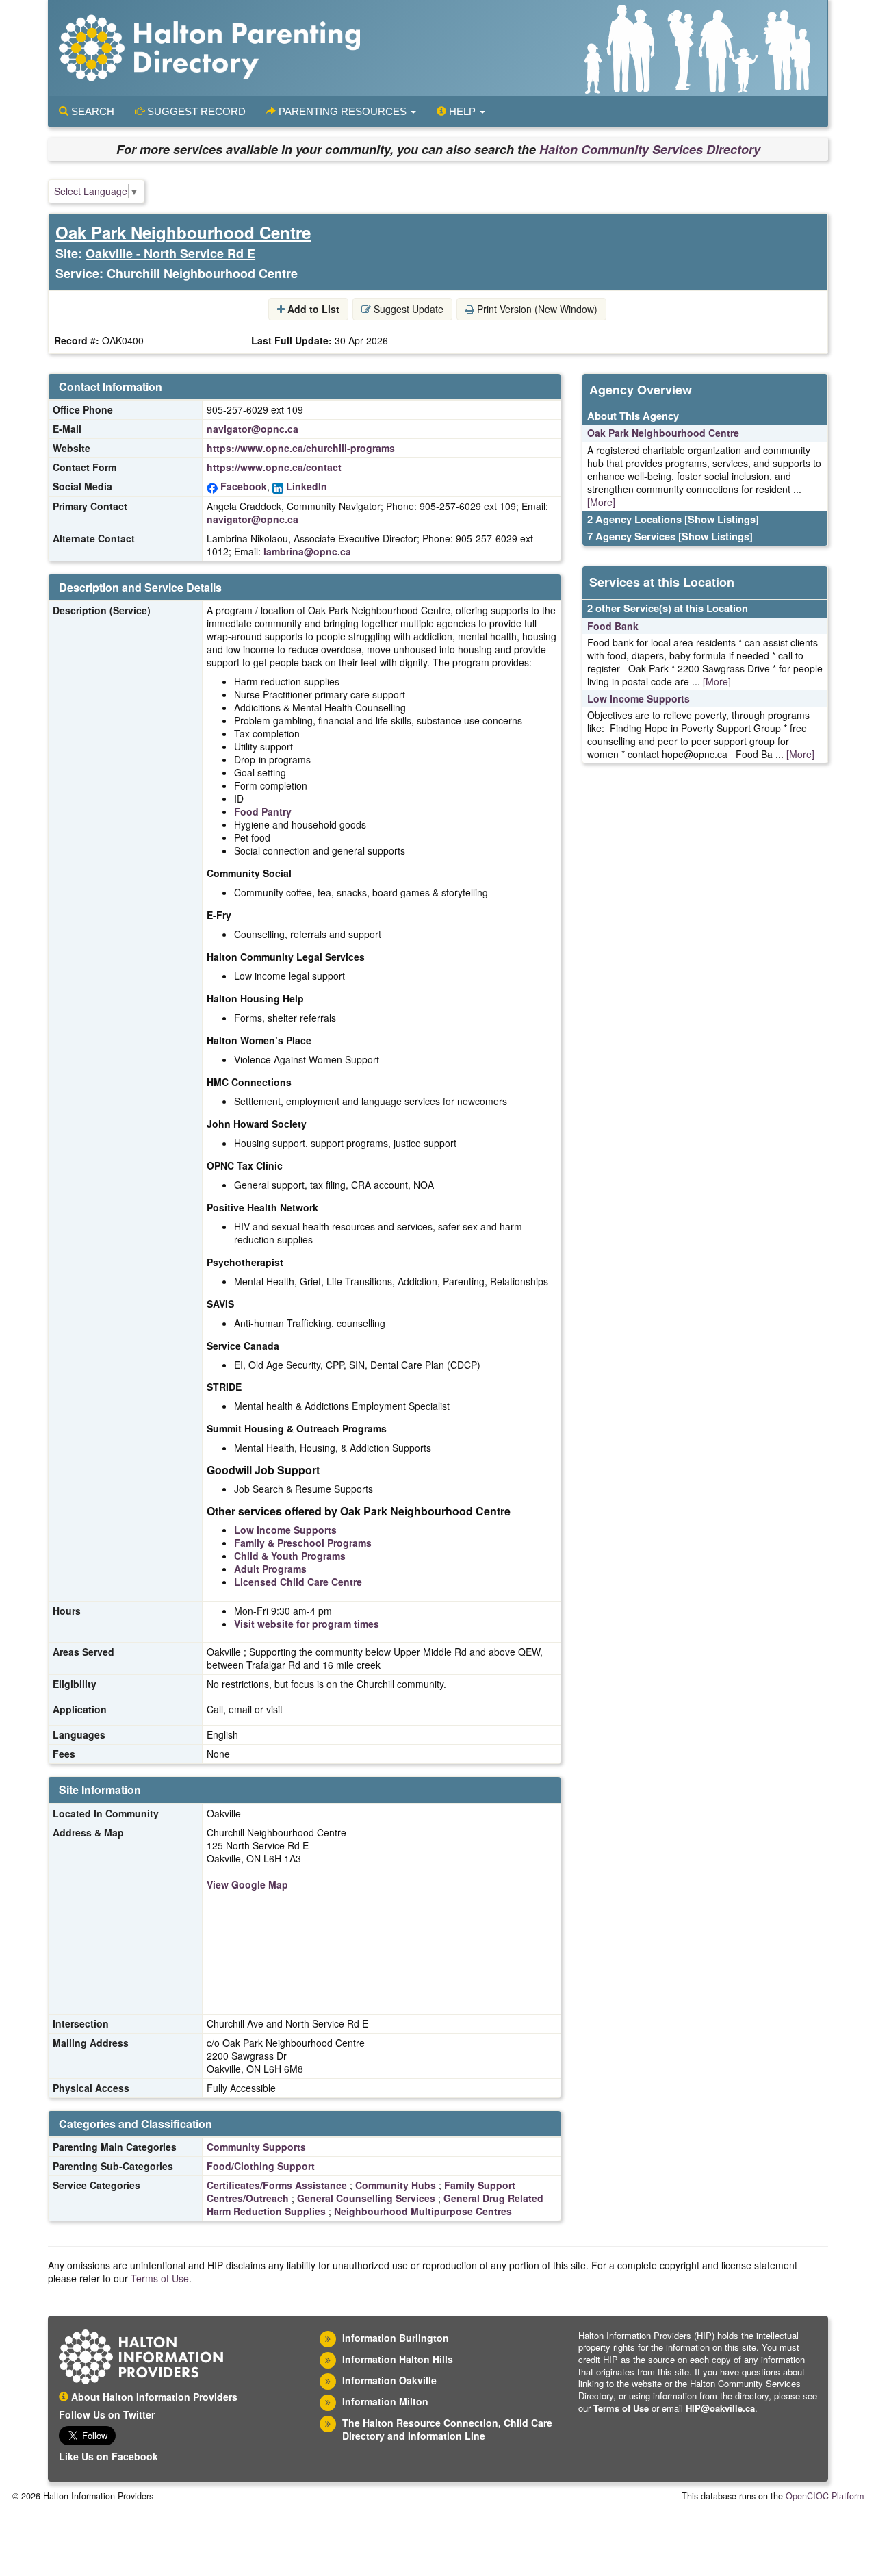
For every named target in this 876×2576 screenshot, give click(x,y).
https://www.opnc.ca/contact (274, 467)
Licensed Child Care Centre (298, 1582)
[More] (601, 502)
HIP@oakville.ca (720, 2408)
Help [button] (462, 111)
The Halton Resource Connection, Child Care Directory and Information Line (447, 2429)
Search (91, 111)
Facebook (244, 486)
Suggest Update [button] (407, 309)
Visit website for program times (307, 1624)
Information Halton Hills (398, 2359)
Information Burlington (396, 2338)
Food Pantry (263, 811)
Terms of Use (160, 2278)
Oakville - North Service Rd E (170, 253)
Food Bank (613, 626)
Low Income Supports (285, 1530)
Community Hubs (396, 2185)
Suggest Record (195, 111)
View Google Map (247, 1884)
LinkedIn (307, 486)
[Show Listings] (722, 519)
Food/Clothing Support (261, 2166)
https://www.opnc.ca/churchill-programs (301, 448)
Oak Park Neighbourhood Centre (183, 232)
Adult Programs (270, 1569)
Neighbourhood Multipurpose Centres (423, 2211)
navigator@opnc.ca (253, 429)
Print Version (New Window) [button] (536, 309)
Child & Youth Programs (290, 1556)
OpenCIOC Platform (825, 2496)
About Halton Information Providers (153, 2397)
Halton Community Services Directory (650, 149)
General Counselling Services (366, 2198)
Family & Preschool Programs (303, 1543)
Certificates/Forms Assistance (277, 2185)
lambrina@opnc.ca (307, 551)
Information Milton (385, 2401)
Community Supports (256, 2147)
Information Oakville (389, 2380)
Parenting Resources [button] (343, 111)
